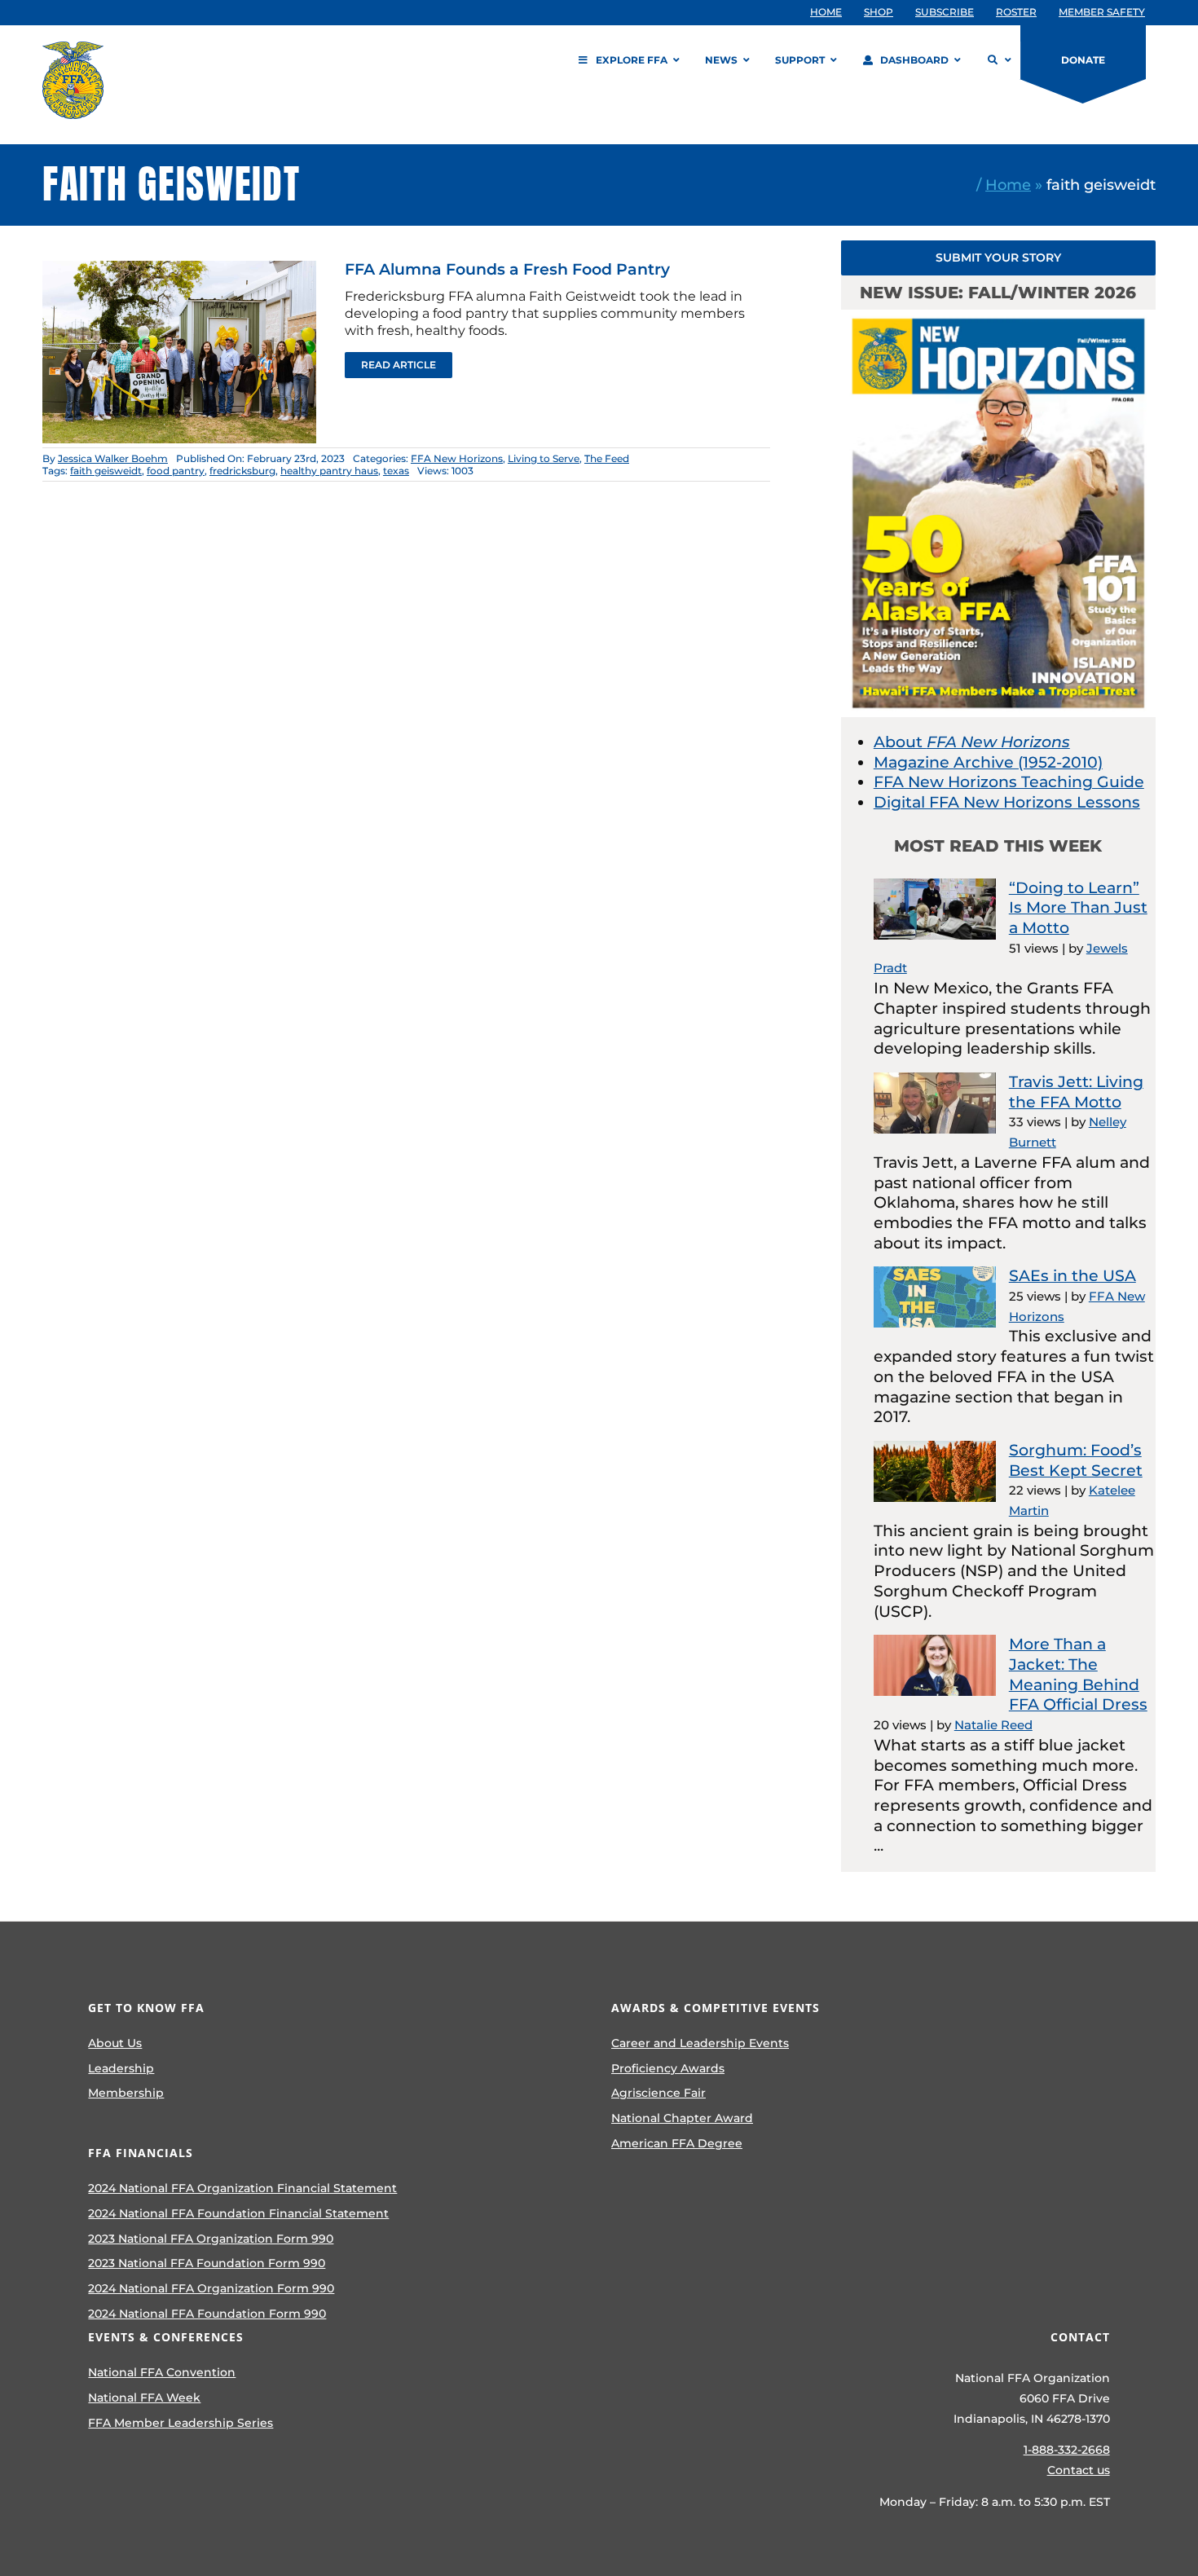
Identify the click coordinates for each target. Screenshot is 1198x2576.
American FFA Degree (677, 2143)
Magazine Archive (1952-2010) (988, 762)
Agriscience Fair (658, 2093)
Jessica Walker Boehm (113, 458)
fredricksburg (242, 471)
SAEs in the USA (1072, 1276)
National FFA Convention (162, 2372)
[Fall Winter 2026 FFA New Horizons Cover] (998, 317)
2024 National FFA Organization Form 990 (211, 2288)
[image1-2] (179, 269)
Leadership (121, 2068)
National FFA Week (144, 2398)
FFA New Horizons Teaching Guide (1009, 782)
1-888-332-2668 (1067, 2450)
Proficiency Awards (668, 2068)
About (972, 742)
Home (1008, 185)
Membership (126, 2093)
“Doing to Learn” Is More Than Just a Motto (1078, 908)
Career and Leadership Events (700, 2043)
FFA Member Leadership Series (181, 2423)
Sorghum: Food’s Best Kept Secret (1076, 1460)
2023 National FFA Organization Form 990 (211, 2239)
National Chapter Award (682, 2118)
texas (396, 471)
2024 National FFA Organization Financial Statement (242, 2188)
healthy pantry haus (329, 471)
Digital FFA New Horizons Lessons (1007, 802)
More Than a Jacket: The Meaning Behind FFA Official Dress (1078, 1674)
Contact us (1079, 2470)
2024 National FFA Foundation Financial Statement (238, 2213)
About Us (115, 2043)
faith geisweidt (106, 471)
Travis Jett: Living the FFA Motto (1076, 1092)
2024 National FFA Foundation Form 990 (207, 2314)
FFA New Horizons (457, 458)
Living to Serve (544, 458)
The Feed (607, 458)
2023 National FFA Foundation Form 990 (207, 2263)
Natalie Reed (993, 1725)
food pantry (176, 471)
